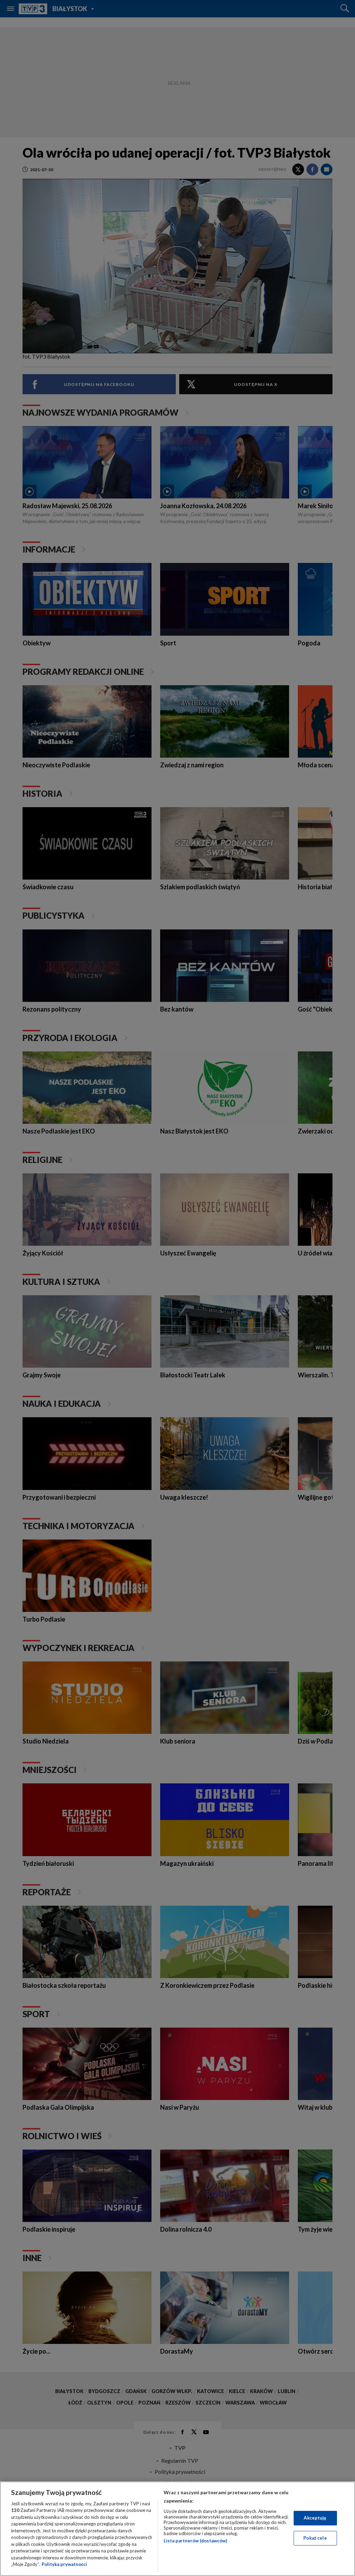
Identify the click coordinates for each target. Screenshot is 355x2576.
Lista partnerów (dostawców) (195, 2541)
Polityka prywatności (64, 2564)
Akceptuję (315, 2518)
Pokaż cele (315, 2538)
